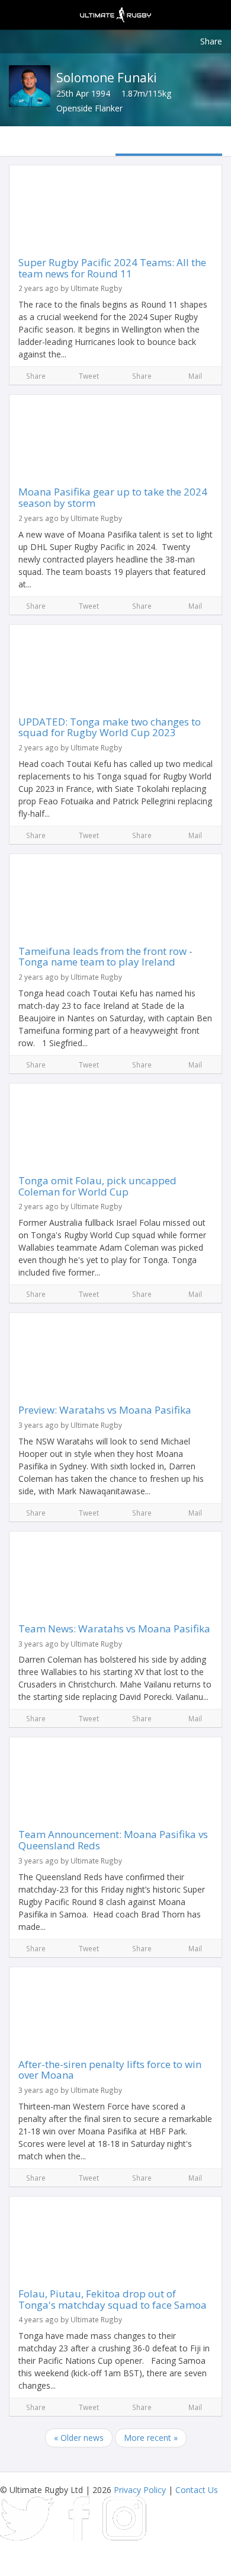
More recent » (151, 2438)
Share (211, 41)
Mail (195, 376)
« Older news (79, 2438)
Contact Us (197, 2490)
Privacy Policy (140, 2490)
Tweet (89, 376)
